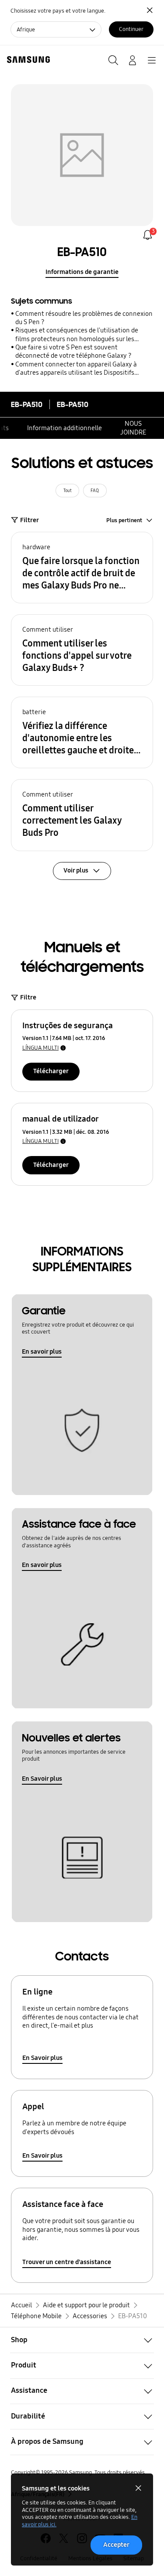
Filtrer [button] (30, 520)
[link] (148, 235)
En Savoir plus (42, 1779)
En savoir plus (42, 1351)
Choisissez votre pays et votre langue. (58, 11)
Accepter (116, 2545)
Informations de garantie (82, 272)
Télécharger (51, 1071)
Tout (68, 491)
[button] (82, 568)
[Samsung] (27, 60)
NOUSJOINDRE (133, 428)
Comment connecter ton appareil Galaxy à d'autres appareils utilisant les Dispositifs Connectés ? (76, 369)
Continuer (131, 29)
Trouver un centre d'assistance (67, 2262)
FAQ (95, 491)
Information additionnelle (65, 428)
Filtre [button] (28, 997)
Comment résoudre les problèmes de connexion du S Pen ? (84, 318)
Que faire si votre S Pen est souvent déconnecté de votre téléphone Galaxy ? (73, 351)
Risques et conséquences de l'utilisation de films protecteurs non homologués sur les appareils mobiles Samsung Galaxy (77, 335)
